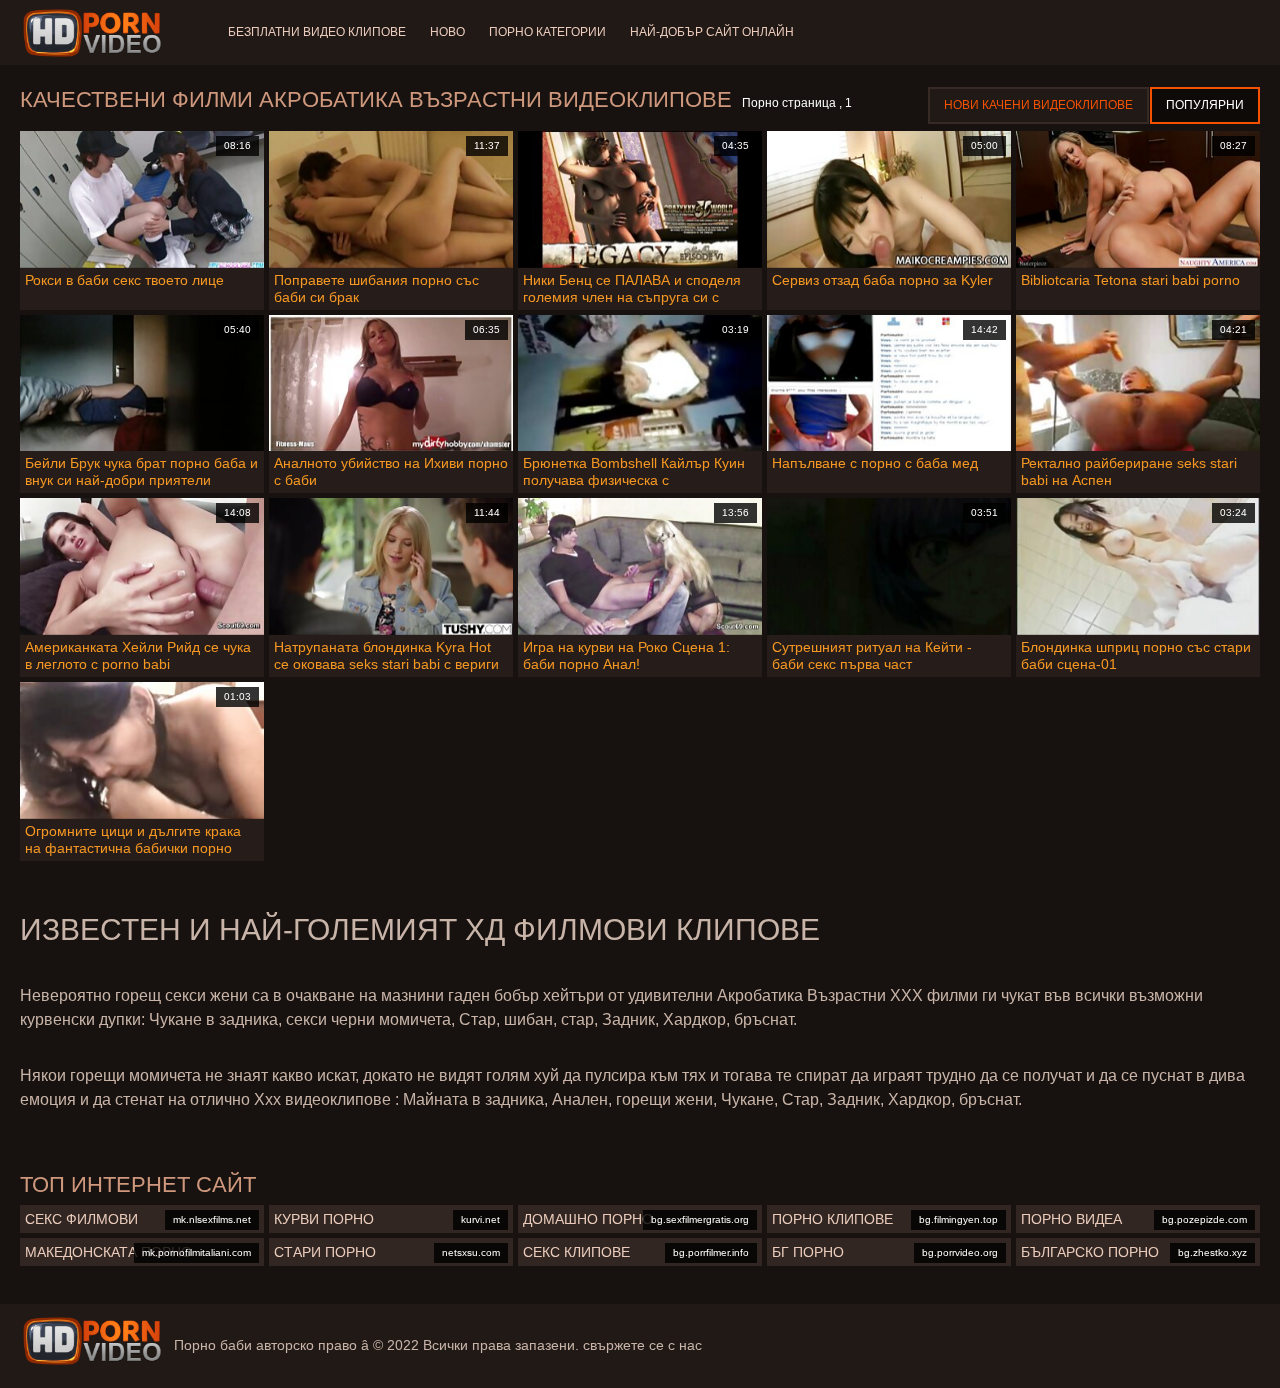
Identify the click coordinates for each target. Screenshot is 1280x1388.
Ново (447, 32)
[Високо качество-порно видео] (95, 33)
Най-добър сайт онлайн (712, 32)
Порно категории (547, 32)
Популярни (1205, 105)
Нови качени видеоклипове (1038, 105)
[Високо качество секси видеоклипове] (92, 1341)
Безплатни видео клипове (317, 32)
